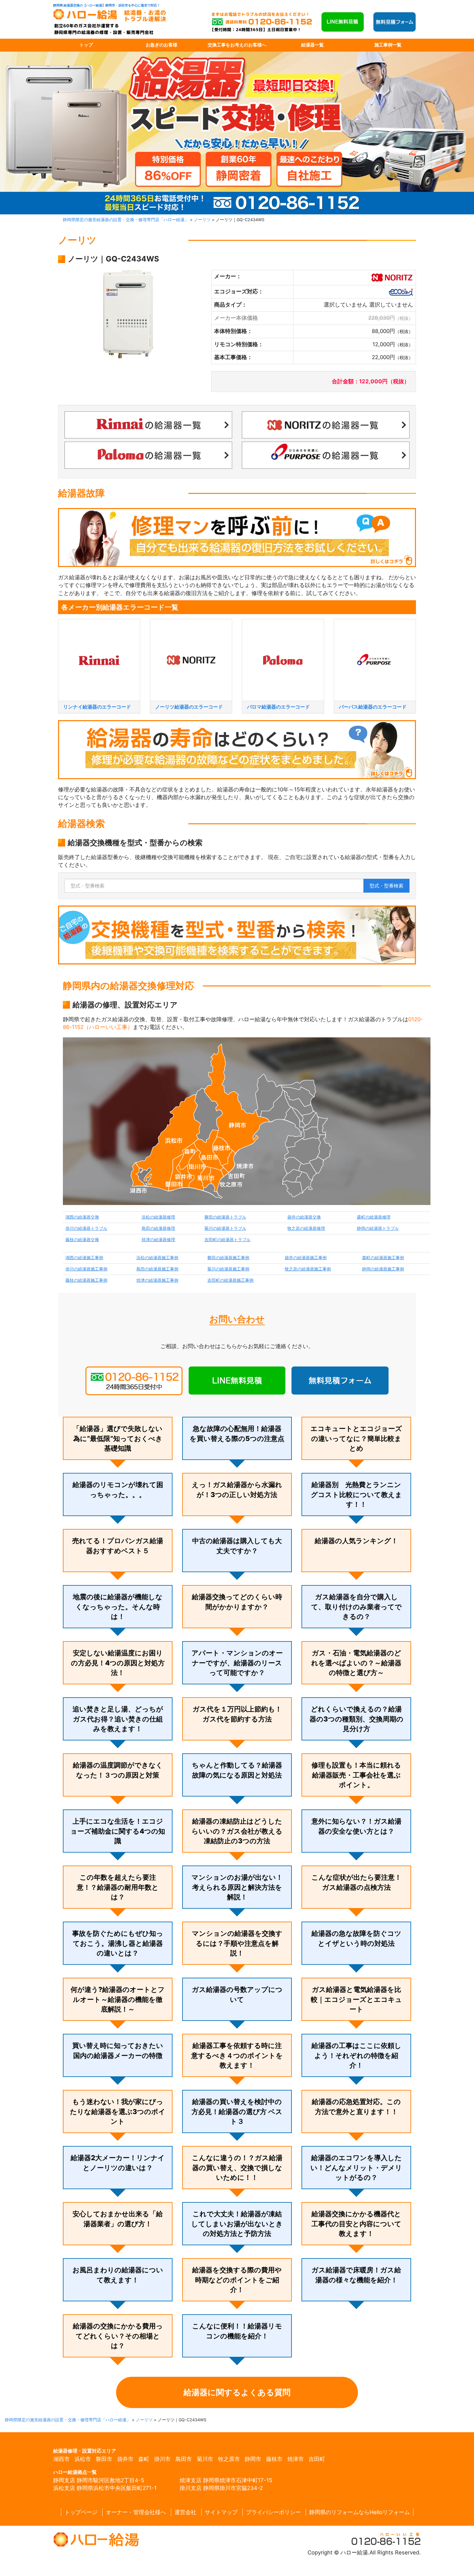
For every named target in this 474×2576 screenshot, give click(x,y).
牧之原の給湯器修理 (306, 1228)
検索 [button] (386, 886)
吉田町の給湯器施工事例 (230, 1280)
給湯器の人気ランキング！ (356, 1541)
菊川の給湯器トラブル (225, 1228)
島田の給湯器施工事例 (157, 1269)
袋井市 (125, 2459)
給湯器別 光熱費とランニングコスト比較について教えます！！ (356, 1494)
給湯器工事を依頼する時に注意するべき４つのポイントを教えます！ (237, 2055)
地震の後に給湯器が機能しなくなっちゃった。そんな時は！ (118, 1607)
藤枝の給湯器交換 (82, 1240)
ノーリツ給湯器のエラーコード (189, 707)
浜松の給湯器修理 (158, 1217)
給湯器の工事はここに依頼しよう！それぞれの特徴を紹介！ (356, 2055)
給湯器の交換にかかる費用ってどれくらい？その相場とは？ (118, 2336)
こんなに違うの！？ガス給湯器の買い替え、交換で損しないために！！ (237, 2168)
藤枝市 (274, 2459)
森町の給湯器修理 (374, 1217)
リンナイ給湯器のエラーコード (97, 707)
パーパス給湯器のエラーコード (373, 707)
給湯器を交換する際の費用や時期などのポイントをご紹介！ (237, 2280)
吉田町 (317, 2459)
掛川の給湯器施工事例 (86, 1269)
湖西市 (61, 2459)
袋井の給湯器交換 (304, 1217)
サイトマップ (221, 2512)
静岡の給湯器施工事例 (383, 1269)
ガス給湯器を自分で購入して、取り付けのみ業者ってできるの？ (356, 1607)
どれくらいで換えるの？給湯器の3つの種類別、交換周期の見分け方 (356, 1719)
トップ (86, 45)
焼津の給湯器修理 (158, 1240)
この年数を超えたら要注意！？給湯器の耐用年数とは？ (118, 1887)
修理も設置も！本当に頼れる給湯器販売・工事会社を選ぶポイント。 (356, 1775)
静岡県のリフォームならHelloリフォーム (360, 2512)
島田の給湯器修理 (158, 1228)
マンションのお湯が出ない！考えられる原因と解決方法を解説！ (237, 1887)
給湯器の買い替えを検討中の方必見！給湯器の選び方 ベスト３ (237, 2111)
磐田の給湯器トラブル (225, 1217)
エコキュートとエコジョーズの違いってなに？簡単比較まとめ (356, 1438)
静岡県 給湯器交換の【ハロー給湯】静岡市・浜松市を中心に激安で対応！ (107, 5)
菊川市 (205, 2459)
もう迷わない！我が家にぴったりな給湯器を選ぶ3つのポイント (118, 2111)
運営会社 (185, 2512)
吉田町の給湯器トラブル (227, 1240)
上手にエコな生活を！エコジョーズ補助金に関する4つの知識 (118, 1831)
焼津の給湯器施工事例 (157, 1280)
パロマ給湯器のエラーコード (278, 707)
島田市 (184, 2459)
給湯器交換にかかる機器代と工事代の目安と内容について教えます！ (356, 2224)
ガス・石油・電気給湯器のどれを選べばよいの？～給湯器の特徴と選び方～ (356, 1663)
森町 (144, 2459)
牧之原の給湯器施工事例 (308, 1269)
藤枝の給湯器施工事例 (86, 1280)
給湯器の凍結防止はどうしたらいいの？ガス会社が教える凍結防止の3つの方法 (237, 1831)
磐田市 (104, 2459)
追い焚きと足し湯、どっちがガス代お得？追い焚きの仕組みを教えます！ (118, 1719)
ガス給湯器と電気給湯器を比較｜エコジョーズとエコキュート (356, 1999)
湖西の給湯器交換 (82, 1217)
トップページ (81, 2512)
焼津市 (296, 2459)
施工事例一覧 (388, 45)
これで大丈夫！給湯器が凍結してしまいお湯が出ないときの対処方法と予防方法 (237, 2224)
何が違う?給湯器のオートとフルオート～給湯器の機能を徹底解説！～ (118, 1999)
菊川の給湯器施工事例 (228, 1269)
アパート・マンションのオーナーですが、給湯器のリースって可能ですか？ (237, 1663)
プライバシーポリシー (273, 2512)
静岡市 (253, 2459)
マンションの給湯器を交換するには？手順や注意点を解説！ (237, 1943)
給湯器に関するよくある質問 (237, 2392)
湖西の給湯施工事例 (84, 1258)
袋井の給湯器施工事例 (306, 1258)
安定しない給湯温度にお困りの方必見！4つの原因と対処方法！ (118, 1663)
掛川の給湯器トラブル (86, 1228)
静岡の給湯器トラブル (378, 1228)
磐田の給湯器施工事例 (228, 1258)
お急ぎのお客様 (162, 45)
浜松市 (83, 2459)
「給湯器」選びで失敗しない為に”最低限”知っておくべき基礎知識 (118, 1438)
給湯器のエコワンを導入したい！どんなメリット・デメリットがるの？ (356, 2168)
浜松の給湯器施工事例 (157, 1258)
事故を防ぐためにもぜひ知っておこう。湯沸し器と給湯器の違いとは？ (118, 1943)
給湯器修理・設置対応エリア (85, 2451)
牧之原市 (229, 2459)
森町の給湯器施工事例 (383, 1258)
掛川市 (162, 2459)
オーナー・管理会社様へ (136, 2512)
